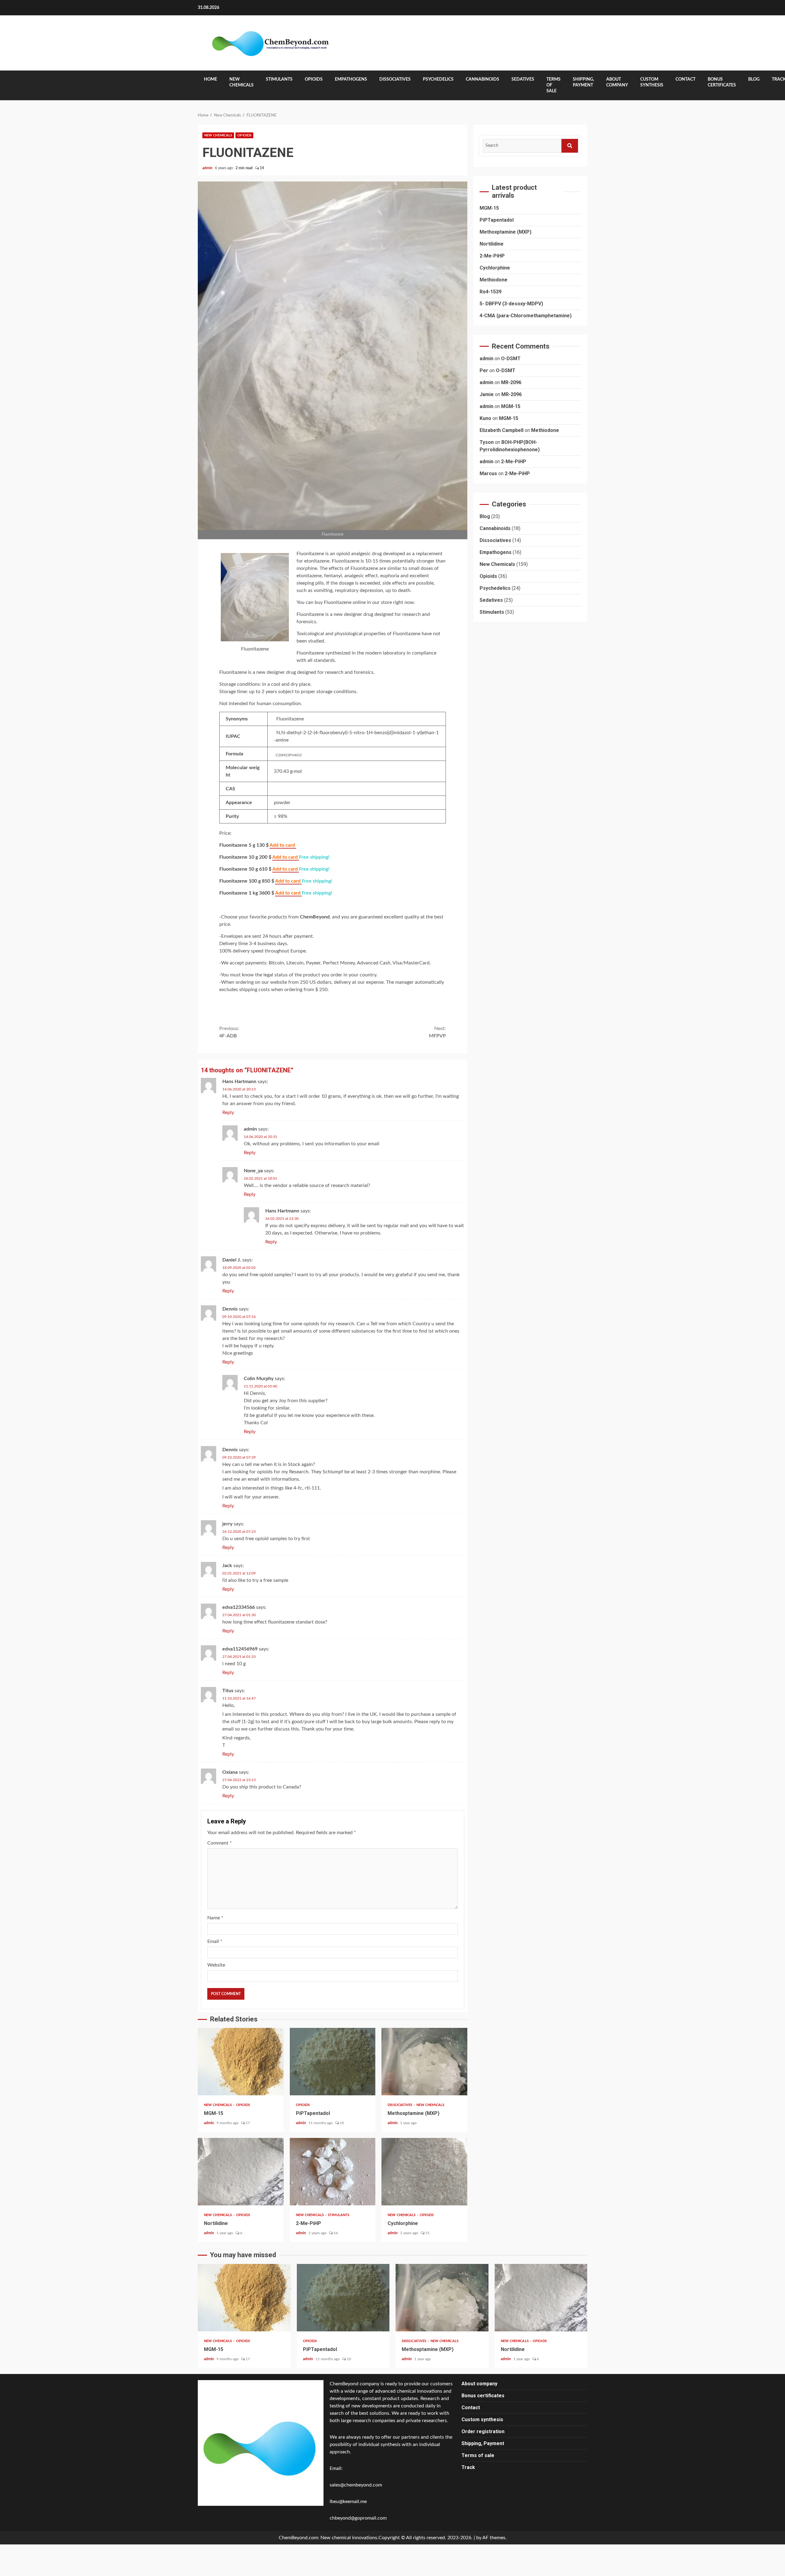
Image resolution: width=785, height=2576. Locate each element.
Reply (228, 1112)
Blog (754, 79)
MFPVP (437, 1032)
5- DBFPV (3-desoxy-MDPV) (511, 303)
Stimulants (279, 79)
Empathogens (351, 79)
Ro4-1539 (490, 291)
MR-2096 (511, 382)
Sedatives (523, 79)
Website (216, 1965)
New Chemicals (241, 82)
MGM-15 (241, 2062)
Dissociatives (395, 79)
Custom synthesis (652, 82)
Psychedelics (438, 79)
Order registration (483, 2431)
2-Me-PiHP (333, 2172)
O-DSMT (511, 359)
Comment (220, 1843)
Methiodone (494, 279)
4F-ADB (229, 1032)
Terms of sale (553, 85)
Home (211, 79)
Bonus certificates (722, 82)
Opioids (314, 79)
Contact (685, 79)
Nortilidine (241, 2172)
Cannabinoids (482, 79)
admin (208, 168)
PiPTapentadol (333, 2062)
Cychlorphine (424, 2172)
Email (215, 1941)
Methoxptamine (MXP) (424, 2062)
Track (468, 2467)
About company (617, 82)
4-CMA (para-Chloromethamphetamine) (526, 315)
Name (215, 1918)
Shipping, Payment (583, 82)
